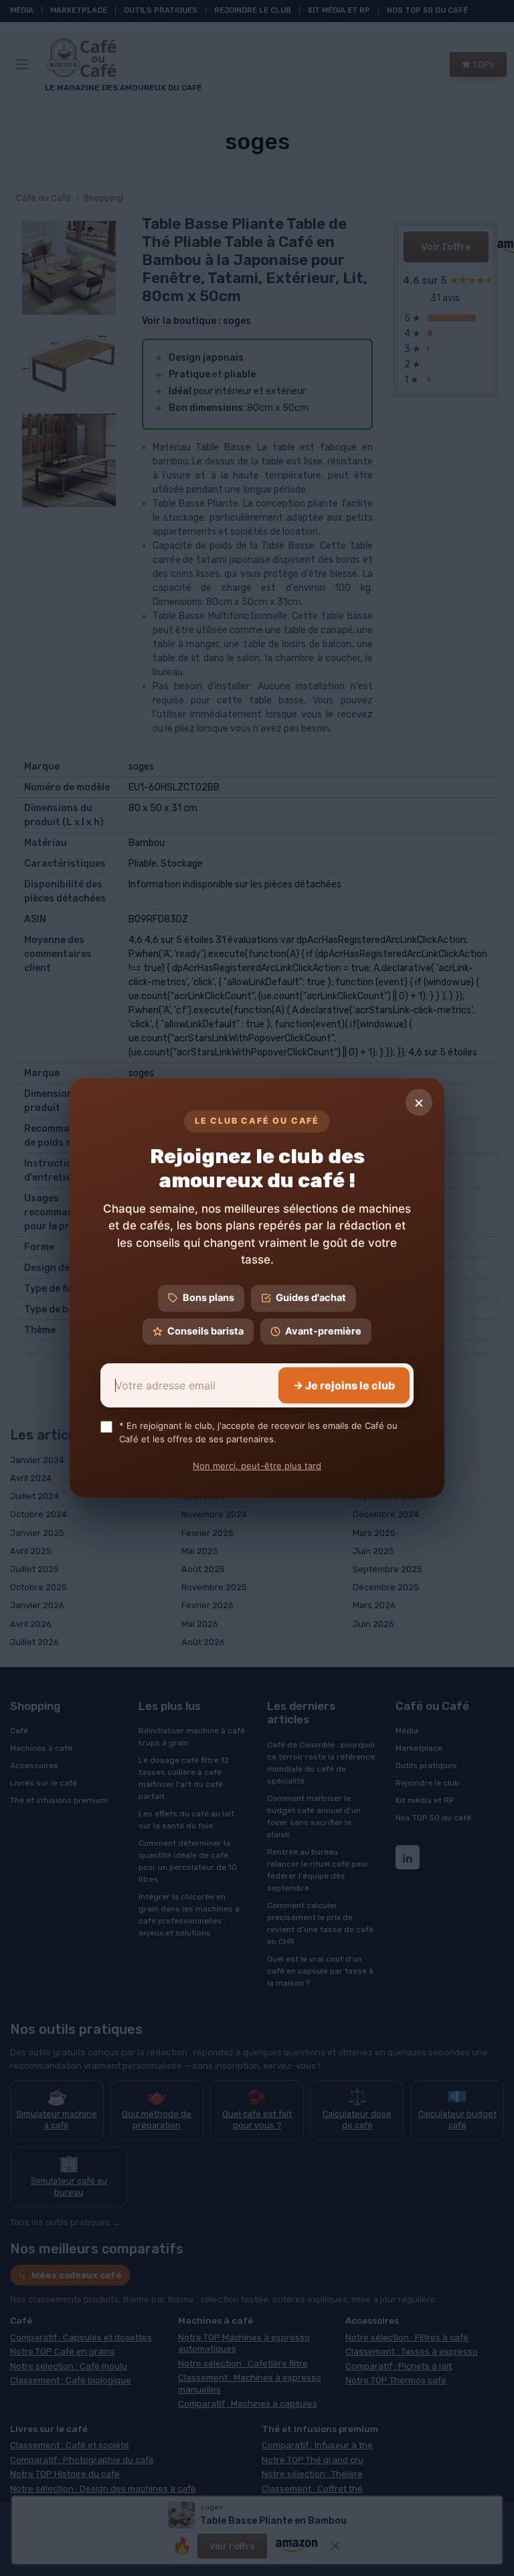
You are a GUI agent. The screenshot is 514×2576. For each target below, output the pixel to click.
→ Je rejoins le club (344, 1385)
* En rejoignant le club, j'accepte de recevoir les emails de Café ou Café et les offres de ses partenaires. (258, 1432)
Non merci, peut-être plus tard (257, 1466)
